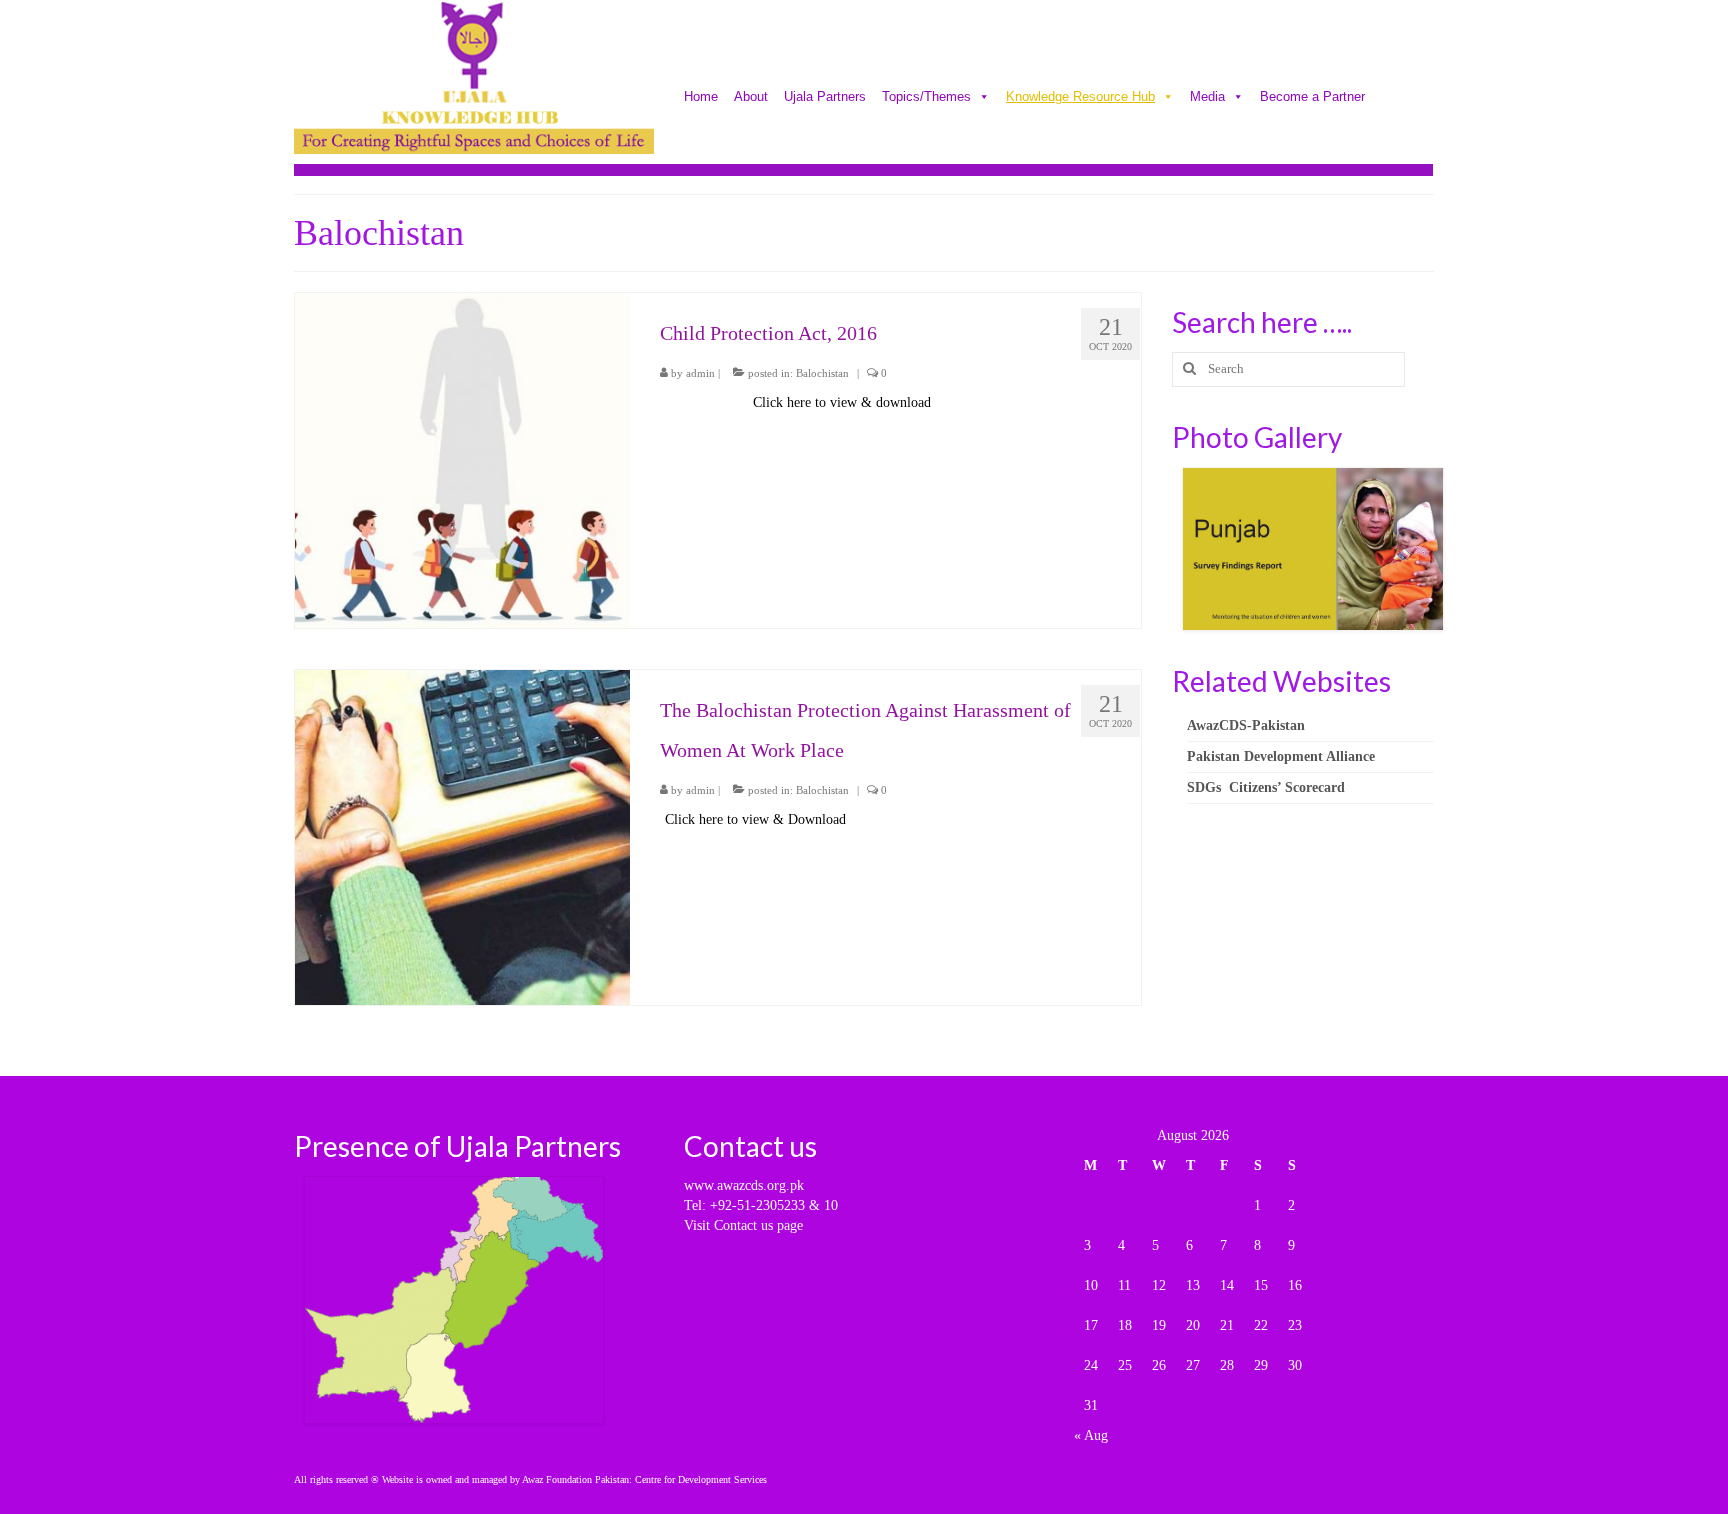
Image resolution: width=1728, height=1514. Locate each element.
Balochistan (822, 373)
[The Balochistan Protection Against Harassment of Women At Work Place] (462, 835)
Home (701, 98)
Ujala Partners (825, 98)
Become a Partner (1312, 98)
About (751, 98)
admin (700, 373)
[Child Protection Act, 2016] (462, 459)
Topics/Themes (926, 98)
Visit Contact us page (743, 1225)
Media (1207, 98)
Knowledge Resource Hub (1080, 98)
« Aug (1091, 1435)
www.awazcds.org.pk (744, 1185)
